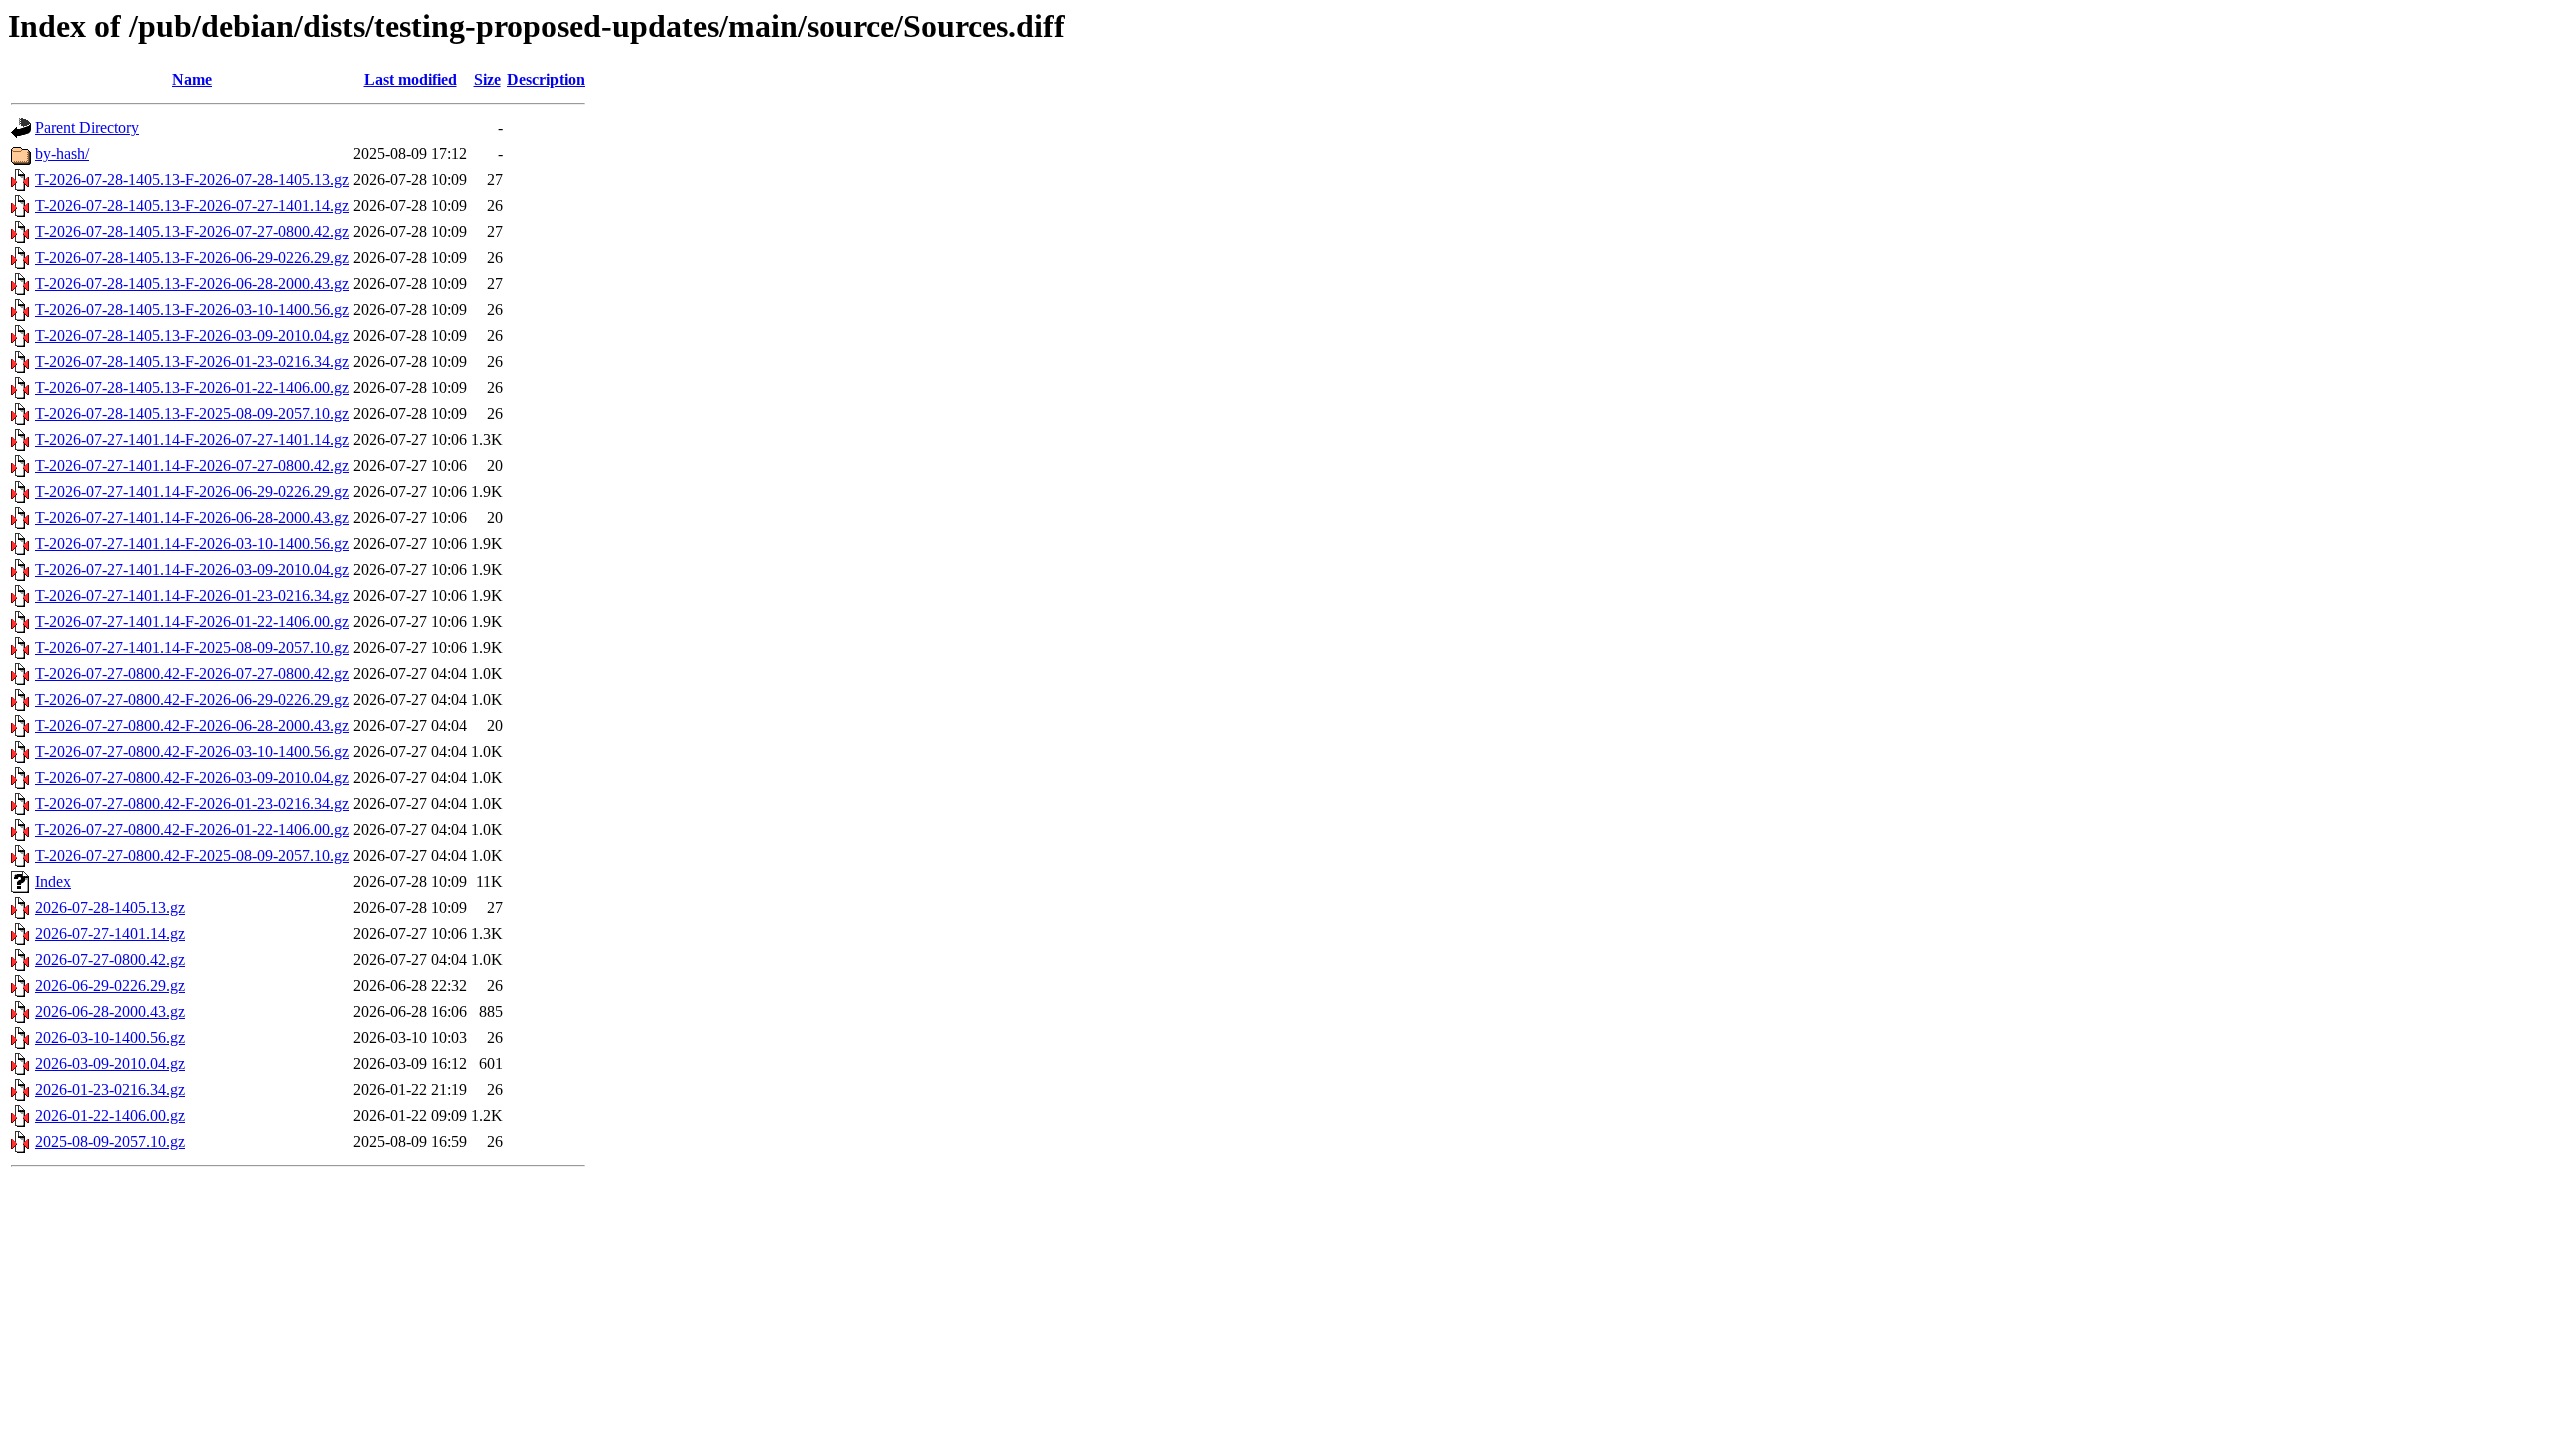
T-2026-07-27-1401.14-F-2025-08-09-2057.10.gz (192, 647)
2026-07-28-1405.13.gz (110, 907)
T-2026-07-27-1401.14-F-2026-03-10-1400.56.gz (192, 543)
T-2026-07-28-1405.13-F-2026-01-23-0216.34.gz (192, 361)
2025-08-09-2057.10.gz (110, 1141)
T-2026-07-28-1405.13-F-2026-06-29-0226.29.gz (192, 257)
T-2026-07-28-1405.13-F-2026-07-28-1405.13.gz (192, 179)
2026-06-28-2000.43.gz (110, 1011)
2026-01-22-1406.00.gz (110, 1115)
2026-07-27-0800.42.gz (110, 959)
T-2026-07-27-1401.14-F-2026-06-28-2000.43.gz (192, 517)
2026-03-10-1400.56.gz (110, 1037)
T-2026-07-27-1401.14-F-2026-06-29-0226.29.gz (192, 491)
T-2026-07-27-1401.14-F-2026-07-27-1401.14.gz (192, 439)
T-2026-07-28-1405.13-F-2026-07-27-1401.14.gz (192, 205)
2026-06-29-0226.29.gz (110, 985)
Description (546, 79)
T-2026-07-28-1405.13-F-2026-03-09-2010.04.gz (192, 335)
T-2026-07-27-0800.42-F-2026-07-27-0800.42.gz (192, 673)
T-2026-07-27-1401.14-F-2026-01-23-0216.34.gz (192, 595)
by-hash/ (62, 153)
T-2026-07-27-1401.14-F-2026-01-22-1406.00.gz (192, 621)
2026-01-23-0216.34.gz (110, 1089)
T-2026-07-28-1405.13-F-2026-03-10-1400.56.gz (192, 309)
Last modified (410, 79)
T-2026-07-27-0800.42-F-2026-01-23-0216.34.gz (192, 803)
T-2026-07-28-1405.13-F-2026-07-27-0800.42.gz (192, 231)
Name (192, 79)
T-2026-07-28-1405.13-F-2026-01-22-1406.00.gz (192, 387)
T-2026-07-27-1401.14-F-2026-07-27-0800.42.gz (192, 465)
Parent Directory (87, 127)
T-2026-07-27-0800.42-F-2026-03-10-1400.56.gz (192, 751)
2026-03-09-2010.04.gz (110, 1063)
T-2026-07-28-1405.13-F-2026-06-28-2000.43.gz (192, 283)
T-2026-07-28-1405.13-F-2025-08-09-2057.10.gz (192, 413)
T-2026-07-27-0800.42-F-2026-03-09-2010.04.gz (192, 777)
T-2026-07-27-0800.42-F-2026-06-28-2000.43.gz (192, 725)
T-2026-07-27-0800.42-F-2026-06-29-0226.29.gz (192, 699)
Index (53, 881)
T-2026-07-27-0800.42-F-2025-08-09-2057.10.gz (192, 855)
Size (487, 79)
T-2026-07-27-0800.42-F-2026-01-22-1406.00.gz (192, 829)
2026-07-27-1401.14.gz (110, 933)
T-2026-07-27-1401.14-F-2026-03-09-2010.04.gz (192, 569)
